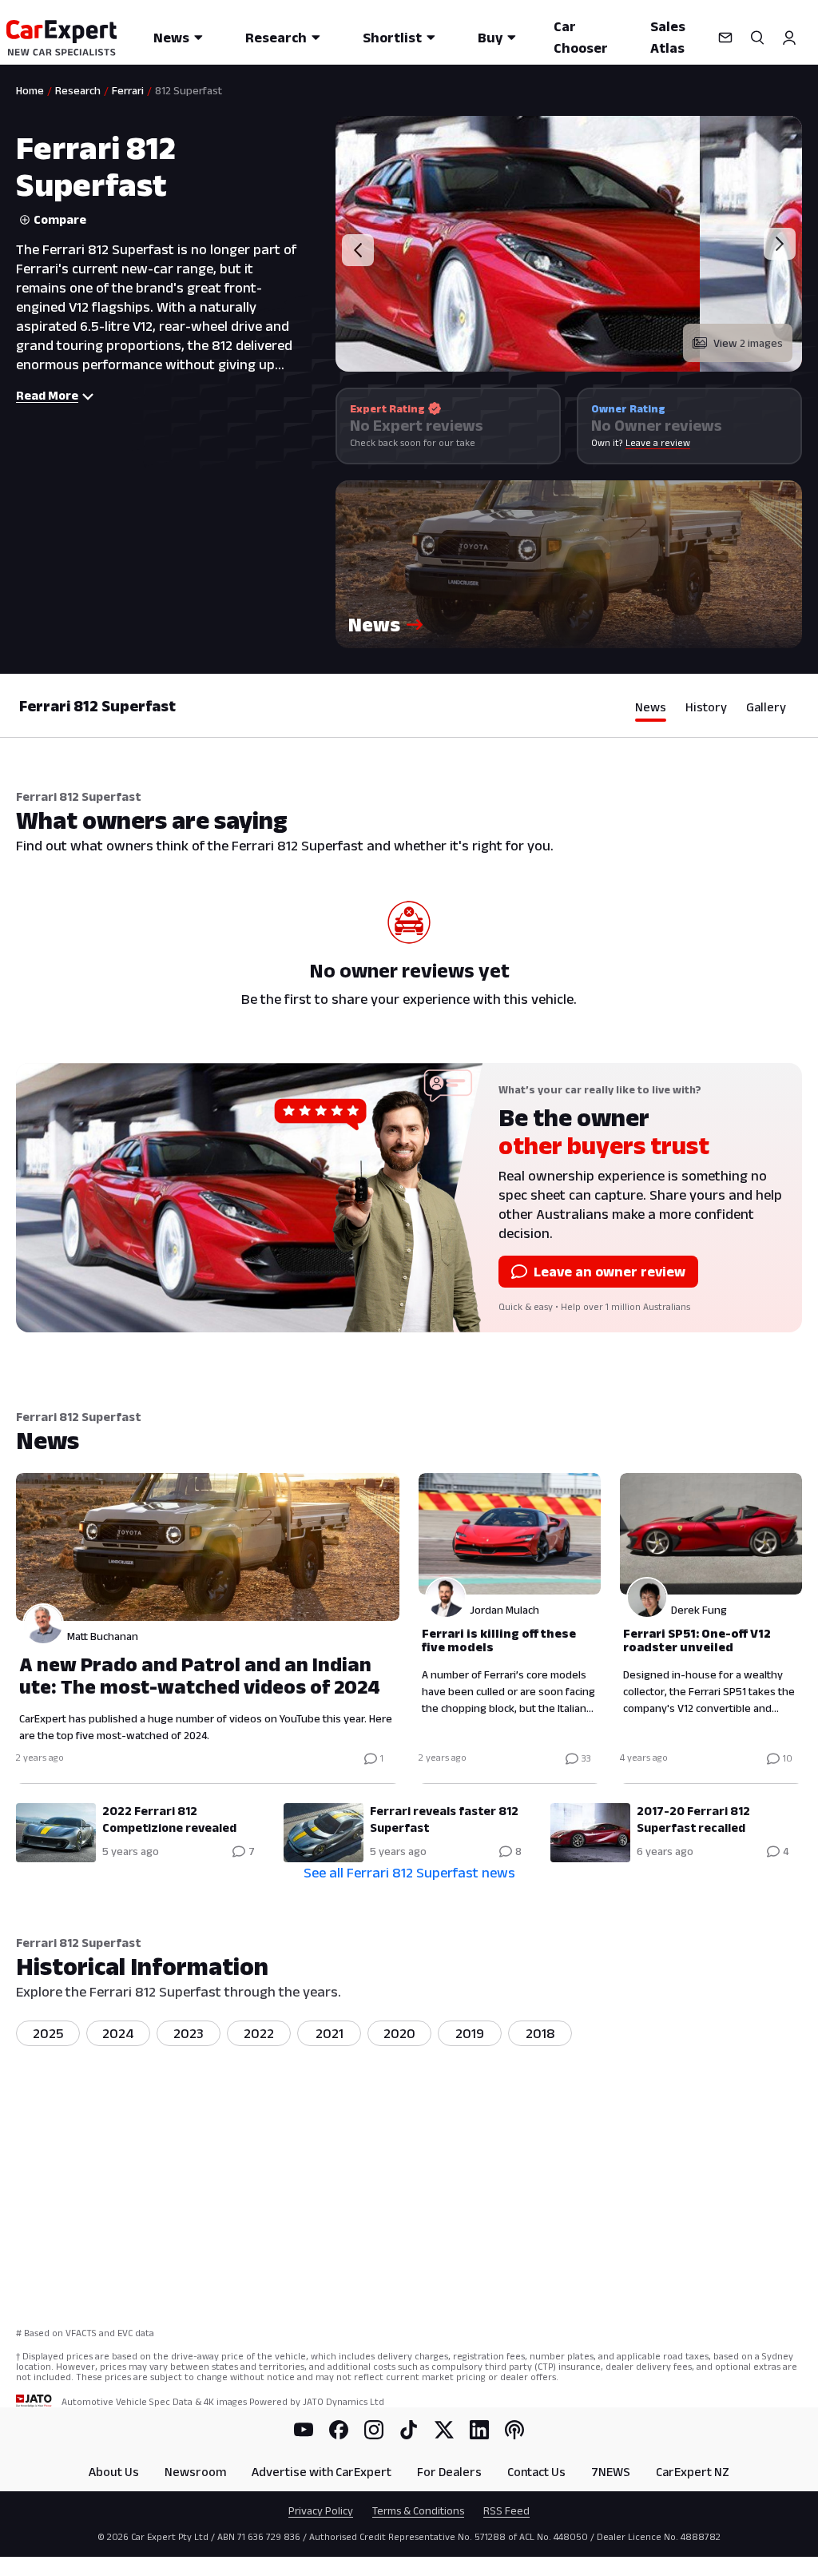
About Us (114, 2472)
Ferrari (128, 90)
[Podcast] (514, 2430)
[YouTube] (304, 2430)
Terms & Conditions (418, 2510)
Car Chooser (581, 37)
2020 (399, 2033)
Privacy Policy (321, 2510)
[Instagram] (374, 2430)
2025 (48, 2033)
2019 (470, 2033)
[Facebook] (339, 2430)
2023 (189, 2033)
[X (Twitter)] (444, 2430)
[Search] (757, 38)
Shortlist (392, 38)
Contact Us (536, 2472)
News (171, 38)
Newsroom (195, 2472)
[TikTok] (409, 2430)
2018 (540, 2033)
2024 (118, 2033)
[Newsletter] (725, 38)
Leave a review (658, 442)
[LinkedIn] (479, 2430)
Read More (47, 395)
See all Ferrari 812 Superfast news (409, 1873)
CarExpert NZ (693, 2472)
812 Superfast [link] (189, 90)
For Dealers (449, 2472)
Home (30, 90)
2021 (330, 2033)
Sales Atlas (668, 37)
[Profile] (789, 38)
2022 (259, 2033)
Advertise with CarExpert (322, 2472)
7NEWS (611, 2472)
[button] (569, 564)
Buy (490, 38)
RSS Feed (506, 2510)
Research (276, 38)
